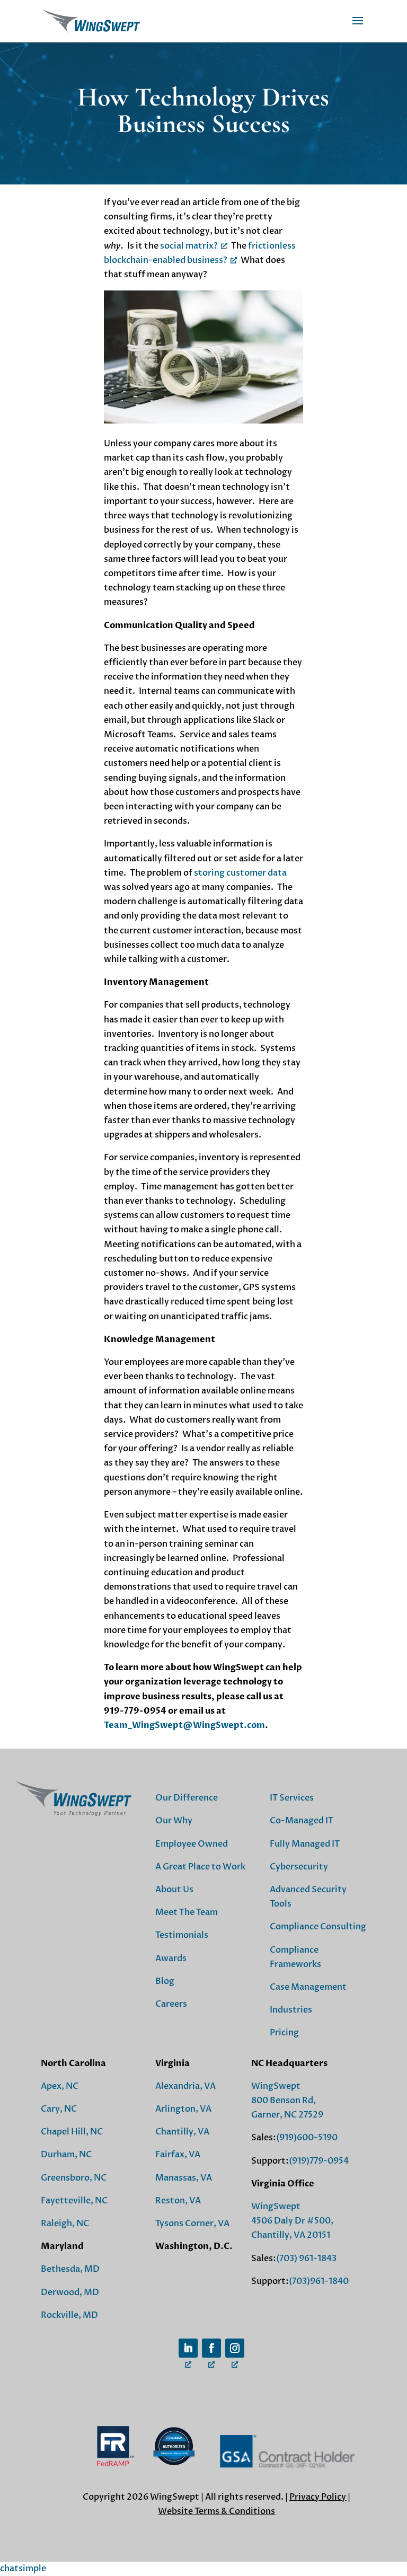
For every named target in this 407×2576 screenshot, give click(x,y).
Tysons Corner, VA (192, 2224)
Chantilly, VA (182, 2132)
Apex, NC (60, 2086)
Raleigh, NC (65, 2224)
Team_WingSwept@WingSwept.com (184, 1725)
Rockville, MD (69, 2315)
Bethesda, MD (70, 2269)
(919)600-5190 (307, 2138)
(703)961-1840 (319, 2281)
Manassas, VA (184, 2178)
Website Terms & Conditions (216, 2511)
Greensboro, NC (74, 2178)
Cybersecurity (299, 1867)
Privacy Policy (318, 2497)
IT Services (292, 1798)
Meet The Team (187, 1912)
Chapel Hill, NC (72, 2132)
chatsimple (23, 2569)
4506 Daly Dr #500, (292, 2221)
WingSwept (276, 2086)
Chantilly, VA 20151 (291, 2235)
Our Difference (187, 1798)
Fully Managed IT (305, 1844)
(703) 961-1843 (306, 2259)
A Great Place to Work (200, 1867)
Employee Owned (192, 1844)
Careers (171, 2004)
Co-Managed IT (302, 1821)
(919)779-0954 (319, 2161)
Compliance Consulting (318, 1927)
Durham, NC (66, 2155)
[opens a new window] (188, 2348)
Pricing (284, 2033)
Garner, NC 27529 (287, 2115)
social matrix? (189, 246)
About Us (174, 1890)
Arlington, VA (183, 2109)
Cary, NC (59, 2109)
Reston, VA (178, 2201)
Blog (165, 1981)
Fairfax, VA (178, 2155)
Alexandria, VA (185, 2086)
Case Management (308, 1987)
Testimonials (182, 1935)
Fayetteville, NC (74, 2201)
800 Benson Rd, (284, 2101)
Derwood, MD (70, 2292)
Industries (291, 2010)
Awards (171, 1959)
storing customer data (240, 873)
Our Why (174, 1821)
